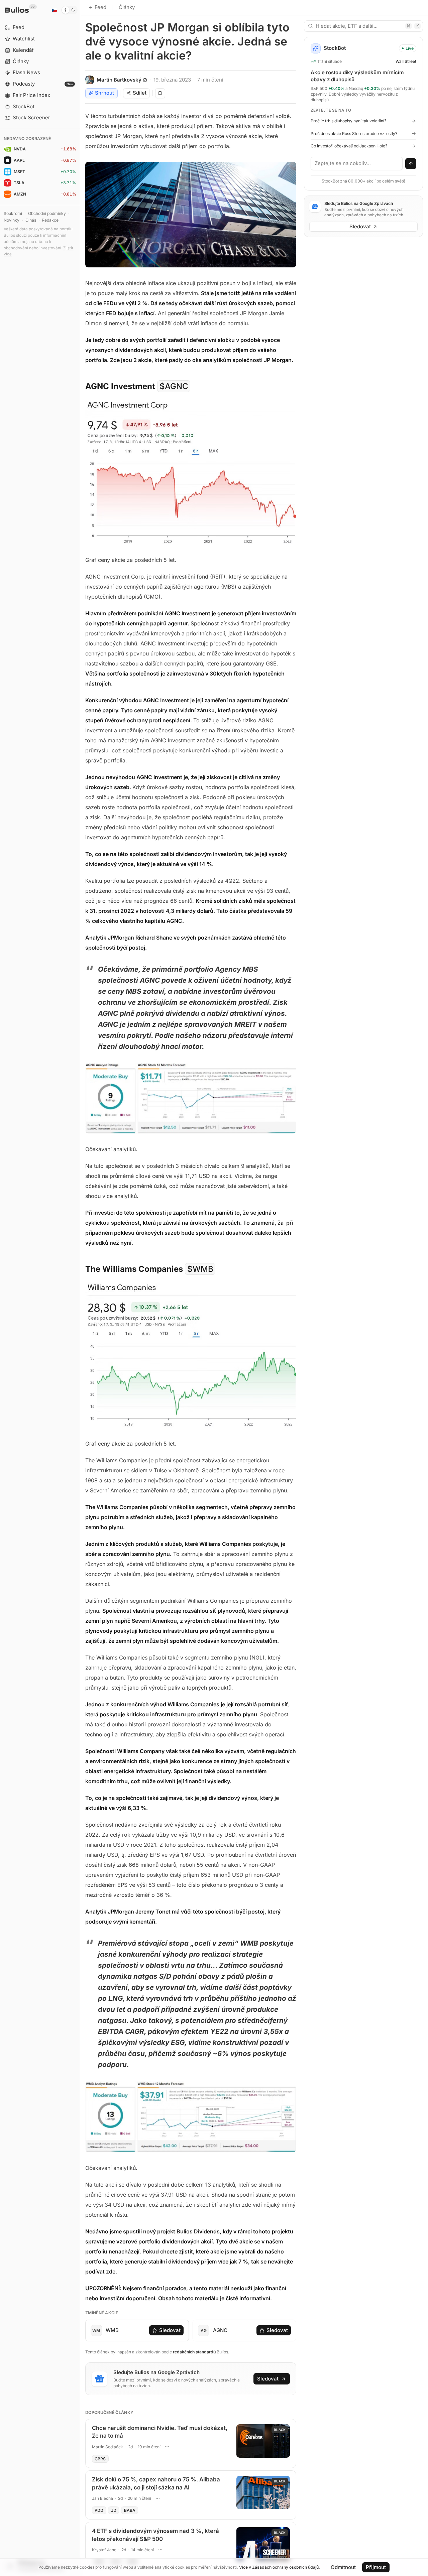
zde (111, 2272)
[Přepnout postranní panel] (80, 1288)
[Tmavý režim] (69, 10)
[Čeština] (54, 10)
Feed (100, 7)
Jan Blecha (102, 2498)
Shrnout (104, 93)
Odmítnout (343, 2567)
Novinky (12, 220)
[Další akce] (167, 2447)
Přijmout (376, 2567)
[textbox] (357, 163)
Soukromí (13, 213)
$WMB (200, 1269)
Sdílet (140, 93)
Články (127, 7)
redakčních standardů (194, 2352)
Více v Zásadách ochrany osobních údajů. (280, 2567)
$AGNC (174, 386)
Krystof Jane (104, 2550)
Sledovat (170, 2330)
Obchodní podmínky (47, 213)
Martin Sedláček (108, 2447)
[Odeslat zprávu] (411, 164)
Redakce (50, 220)
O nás (31, 220)
